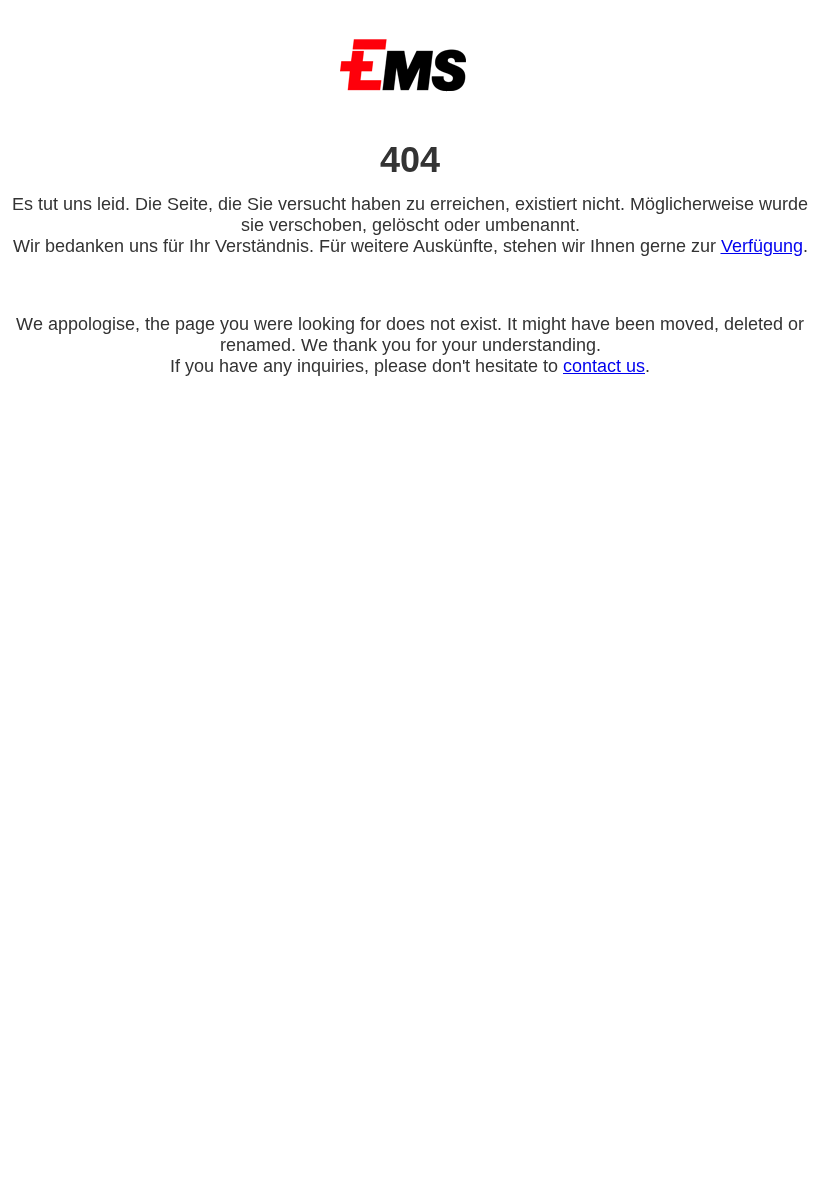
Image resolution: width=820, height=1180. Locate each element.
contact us (604, 366)
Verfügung (762, 246)
